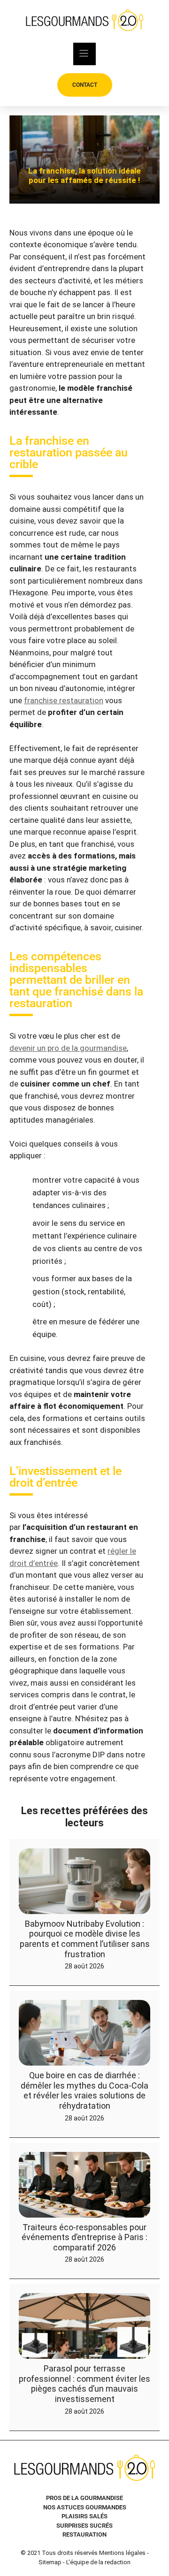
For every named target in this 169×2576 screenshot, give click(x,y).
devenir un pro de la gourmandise (68, 1048)
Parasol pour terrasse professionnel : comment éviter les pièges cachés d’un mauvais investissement (84, 2384)
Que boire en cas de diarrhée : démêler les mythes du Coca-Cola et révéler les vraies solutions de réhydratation (84, 2090)
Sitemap (50, 2562)
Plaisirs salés (84, 2516)
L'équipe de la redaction (98, 2562)
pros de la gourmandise (84, 2498)
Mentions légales (122, 2553)
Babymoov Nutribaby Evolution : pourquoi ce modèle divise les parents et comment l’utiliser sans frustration (85, 1939)
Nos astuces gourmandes (85, 2507)
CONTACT (85, 85)
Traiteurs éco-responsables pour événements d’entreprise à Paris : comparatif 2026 (84, 2237)
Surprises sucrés (84, 2526)
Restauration (84, 2534)
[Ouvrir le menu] (84, 54)
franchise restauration (64, 700)
